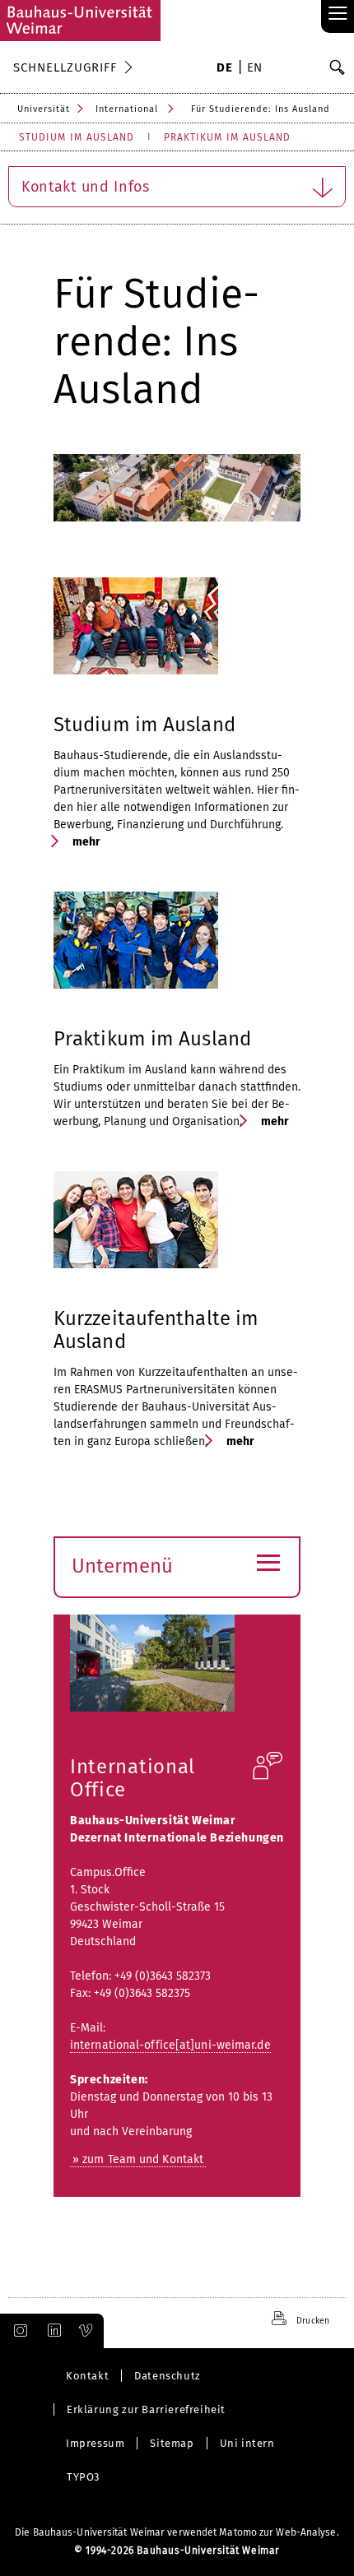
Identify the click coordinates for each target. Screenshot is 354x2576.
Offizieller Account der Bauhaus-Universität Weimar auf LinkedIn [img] (52, 2331)
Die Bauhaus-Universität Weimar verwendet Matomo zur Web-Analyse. (177, 2532)
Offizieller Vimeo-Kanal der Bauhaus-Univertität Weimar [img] (86, 2331)
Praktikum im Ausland (152, 1039)
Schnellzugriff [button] (65, 67)
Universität (44, 109)
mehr (86, 842)
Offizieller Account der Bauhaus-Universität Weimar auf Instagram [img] (17, 2331)
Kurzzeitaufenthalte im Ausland (156, 1330)
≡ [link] (338, 14)
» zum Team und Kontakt (138, 2159)
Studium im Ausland (144, 725)
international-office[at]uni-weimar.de (170, 2045)
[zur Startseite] (80, 21)
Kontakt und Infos (86, 187)
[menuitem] (224, 69)
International (127, 109)
